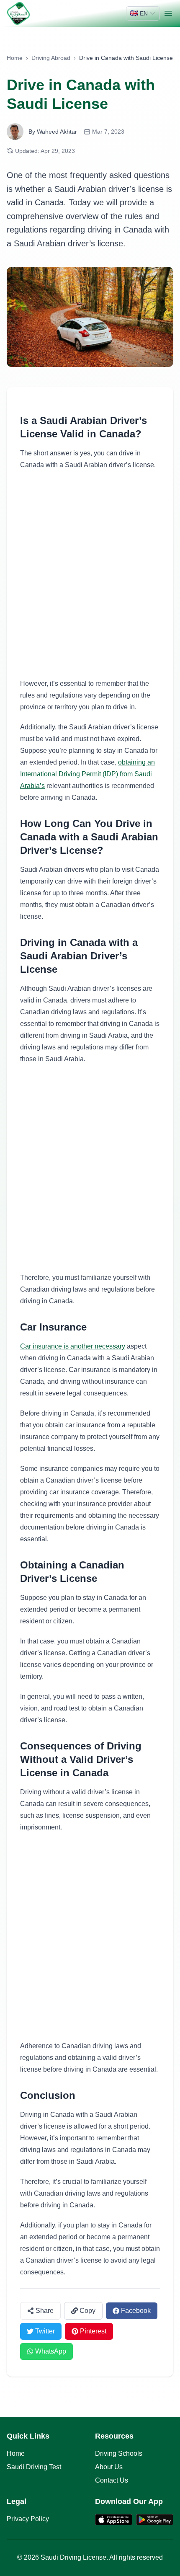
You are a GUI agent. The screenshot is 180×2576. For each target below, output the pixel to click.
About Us (109, 2467)
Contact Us (112, 2480)
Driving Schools (119, 2453)
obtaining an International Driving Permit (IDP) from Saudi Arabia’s (87, 774)
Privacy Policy (28, 2519)
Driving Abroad (51, 58)
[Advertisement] (90, 574)
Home (15, 58)
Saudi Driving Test (34, 2467)
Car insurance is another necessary (73, 1346)
